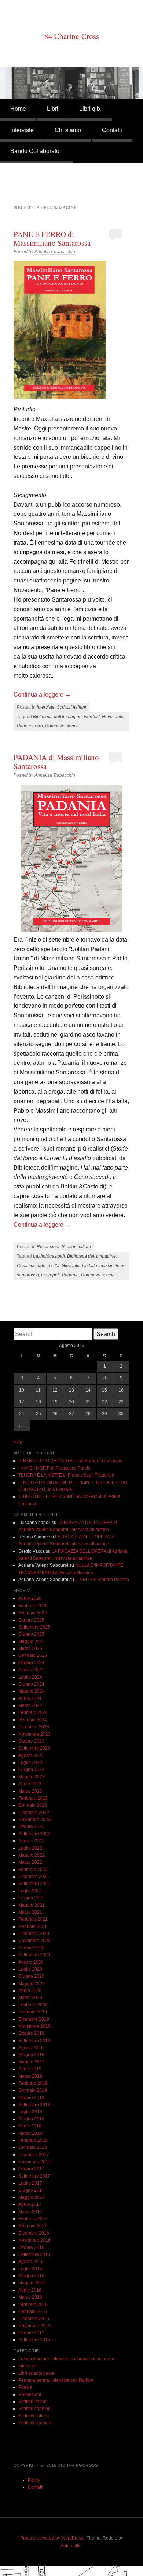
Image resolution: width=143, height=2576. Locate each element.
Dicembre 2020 (34, 1934)
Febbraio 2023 (33, 1798)
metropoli (50, 1275)
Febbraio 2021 (33, 1919)
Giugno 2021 (31, 1898)
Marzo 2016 (30, 2297)
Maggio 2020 (32, 1984)
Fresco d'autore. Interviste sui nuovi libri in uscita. (67, 2359)
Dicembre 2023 (34, 1727)
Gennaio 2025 (33, 1655)
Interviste (22, 130)
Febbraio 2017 (33, 2219)
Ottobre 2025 (31, 1620)
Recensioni (48, 1247)
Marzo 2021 (30, 1912)
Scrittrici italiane (34, 2416)
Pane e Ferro (30, 726)
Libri (53, 109)
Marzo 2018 (30, 2133)
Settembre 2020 (34, 1955)
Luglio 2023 (30, 1762)
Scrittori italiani (71, 707)
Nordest (92, 717)
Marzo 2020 (30, 1998)
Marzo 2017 (30, 2212)
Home (18, 109)
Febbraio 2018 (33, 2140)
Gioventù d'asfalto (79, 1266)
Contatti (112, 130)
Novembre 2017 (34, 2162)
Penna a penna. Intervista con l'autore (56, 2380)
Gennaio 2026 (33, 1613)
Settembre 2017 (34, 2176)
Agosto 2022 (31, 1841)
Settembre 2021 (34, 1884)
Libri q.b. (90, 109)
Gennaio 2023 (33, 1805)
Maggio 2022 (32, 1855)
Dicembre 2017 (34, 2155)
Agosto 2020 (31, 1962)
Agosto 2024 (31, 1670)
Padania (70, 1275)
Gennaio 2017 (33, 2226)
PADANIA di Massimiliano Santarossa (56, 762)
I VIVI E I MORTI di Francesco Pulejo (54, 1468)
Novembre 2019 (34, 2026)
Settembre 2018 (34, 2105)
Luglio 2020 (30, 1969)
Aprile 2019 (30, 2069)
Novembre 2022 (34, 1820)
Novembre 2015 (34, 2326)
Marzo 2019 (30, 2076)
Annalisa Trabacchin (55, 252)
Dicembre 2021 (34, 1877)
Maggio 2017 (32, 2197)
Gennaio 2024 (33, 1720)
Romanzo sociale (98, 1275)
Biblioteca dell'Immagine (57, 717)
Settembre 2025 (34, 1627)
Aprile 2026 (30, 1598)
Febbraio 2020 (33, 2005)
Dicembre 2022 (34, 1813)
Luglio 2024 (30, 1677)
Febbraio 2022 (33, 1870)
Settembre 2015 (34, 2340)
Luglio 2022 (30, 1848)
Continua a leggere (42, 695)
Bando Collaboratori (36, 151)
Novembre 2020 (34, 1941)
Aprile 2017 (30, 2204)
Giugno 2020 (31, 1976)
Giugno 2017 (31, 2190)
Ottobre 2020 (31, 1948)
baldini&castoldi (49, 1256)
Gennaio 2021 (33, 1927)
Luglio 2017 (30, 2183)
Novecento (113, 717)
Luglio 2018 (30, 2112)
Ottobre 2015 (31, 2333)
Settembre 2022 (34, 1834)
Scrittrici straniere (36, 2423)
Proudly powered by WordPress (52, 2538)
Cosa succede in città (38, 1266)
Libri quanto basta (36, 2373)
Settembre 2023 (34, 1748)
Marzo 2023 (30, 1791)
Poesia (25, 2387)
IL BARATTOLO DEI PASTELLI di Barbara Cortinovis (70, 1461)
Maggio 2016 (32, 2283)
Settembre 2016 (34, 2254)
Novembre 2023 (34, 1734)
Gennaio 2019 (33, 2090)
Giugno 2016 (31, 2276)
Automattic (71, 2546)
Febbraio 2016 (33, 2304)
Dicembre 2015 (34, 2318)
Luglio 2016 (30, 2269)
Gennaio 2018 (33, 2147)
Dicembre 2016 (34, 2233)
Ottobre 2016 (31, 2247)
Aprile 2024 (30, 1698)
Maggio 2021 (32, 1905)
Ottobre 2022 (31, 1826)
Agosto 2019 (31, 2048)
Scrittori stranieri (34, 2409)
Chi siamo (68, 130)
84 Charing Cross (72, 36)
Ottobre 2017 (31, 2169)
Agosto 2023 (31, 1755)
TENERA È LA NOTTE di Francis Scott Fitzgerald (66, 1475)
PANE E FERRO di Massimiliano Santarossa (52, 238)
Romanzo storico (62, 726)
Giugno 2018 (31, 2119)
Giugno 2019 (31, 2055)
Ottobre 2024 (31, 1663)
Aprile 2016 (30, 2290)
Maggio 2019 (32, 2062)
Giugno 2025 (31, 1634)
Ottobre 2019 (31, 2033)
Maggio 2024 (32, 1691)
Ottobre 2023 (31, 1741)
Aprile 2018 (30, 2126)
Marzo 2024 (30, 1705)
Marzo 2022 (30, 1862)
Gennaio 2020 (33, 2012)
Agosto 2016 (31, 2261)
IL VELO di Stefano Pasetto (102, 1580)
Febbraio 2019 (33, 2083)
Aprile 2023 (30, 1784)
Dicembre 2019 (34, 2019)
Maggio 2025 (32, 1641)
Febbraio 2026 (33, 1606)
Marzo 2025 (30, 1648)
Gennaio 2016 (33, 2311)
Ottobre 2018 (31, 2098)
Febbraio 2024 (33, 1712)
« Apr (19, 1442)
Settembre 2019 (34, 2041)
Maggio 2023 (32, 1777)
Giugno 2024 (31, 1684)
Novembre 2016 (34, 2240)
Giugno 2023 (31, 1769)
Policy (34, 2480)
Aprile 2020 (30, 1991)
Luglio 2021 (30, 1891)
